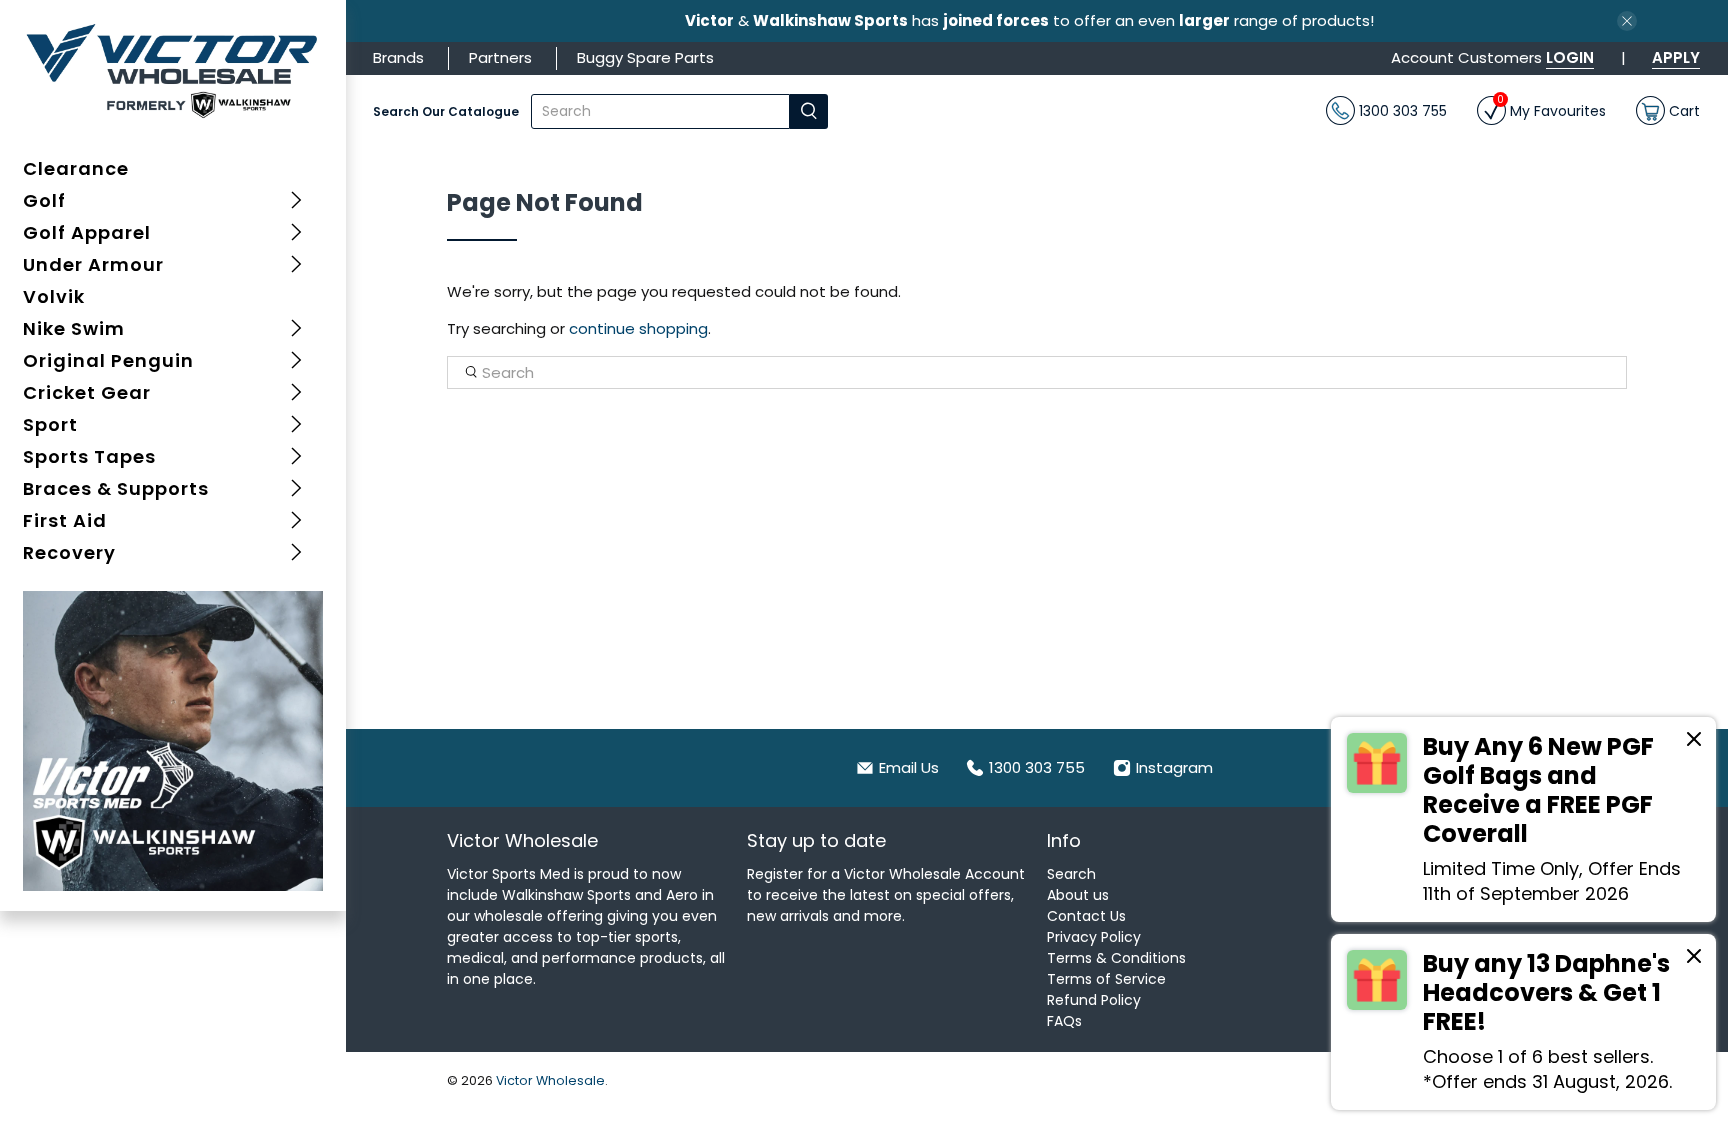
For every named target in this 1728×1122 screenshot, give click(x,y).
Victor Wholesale (550, 1080)
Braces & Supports (116, 488)
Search (1071, 874)
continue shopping (638, 328)
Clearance (76, 168)
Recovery (69, 552)
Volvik (54, 296)
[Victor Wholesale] (173, 70)
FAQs (1064, 1021)
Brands (398, 57)
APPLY (1676, 57)
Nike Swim (74, 328)
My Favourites (1551, 108)
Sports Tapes (89, 456)
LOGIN (1570, 57)
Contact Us (1086, 916)
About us (1078, 895)
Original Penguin (108, 360)
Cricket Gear (87, 392)
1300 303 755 (1401, 110)
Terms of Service (1106, 979)
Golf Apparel (87, 232)
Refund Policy (1094, 1000)
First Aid (65, 520)
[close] (1627, 21)
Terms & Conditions (1116, 958)
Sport (50, 424)
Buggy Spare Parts (645, 57)
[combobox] (660, 111)
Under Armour (93, 264)
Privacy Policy (1094, 937)
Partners (500, 57)
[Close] (1694, 742)
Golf (44, 200)
